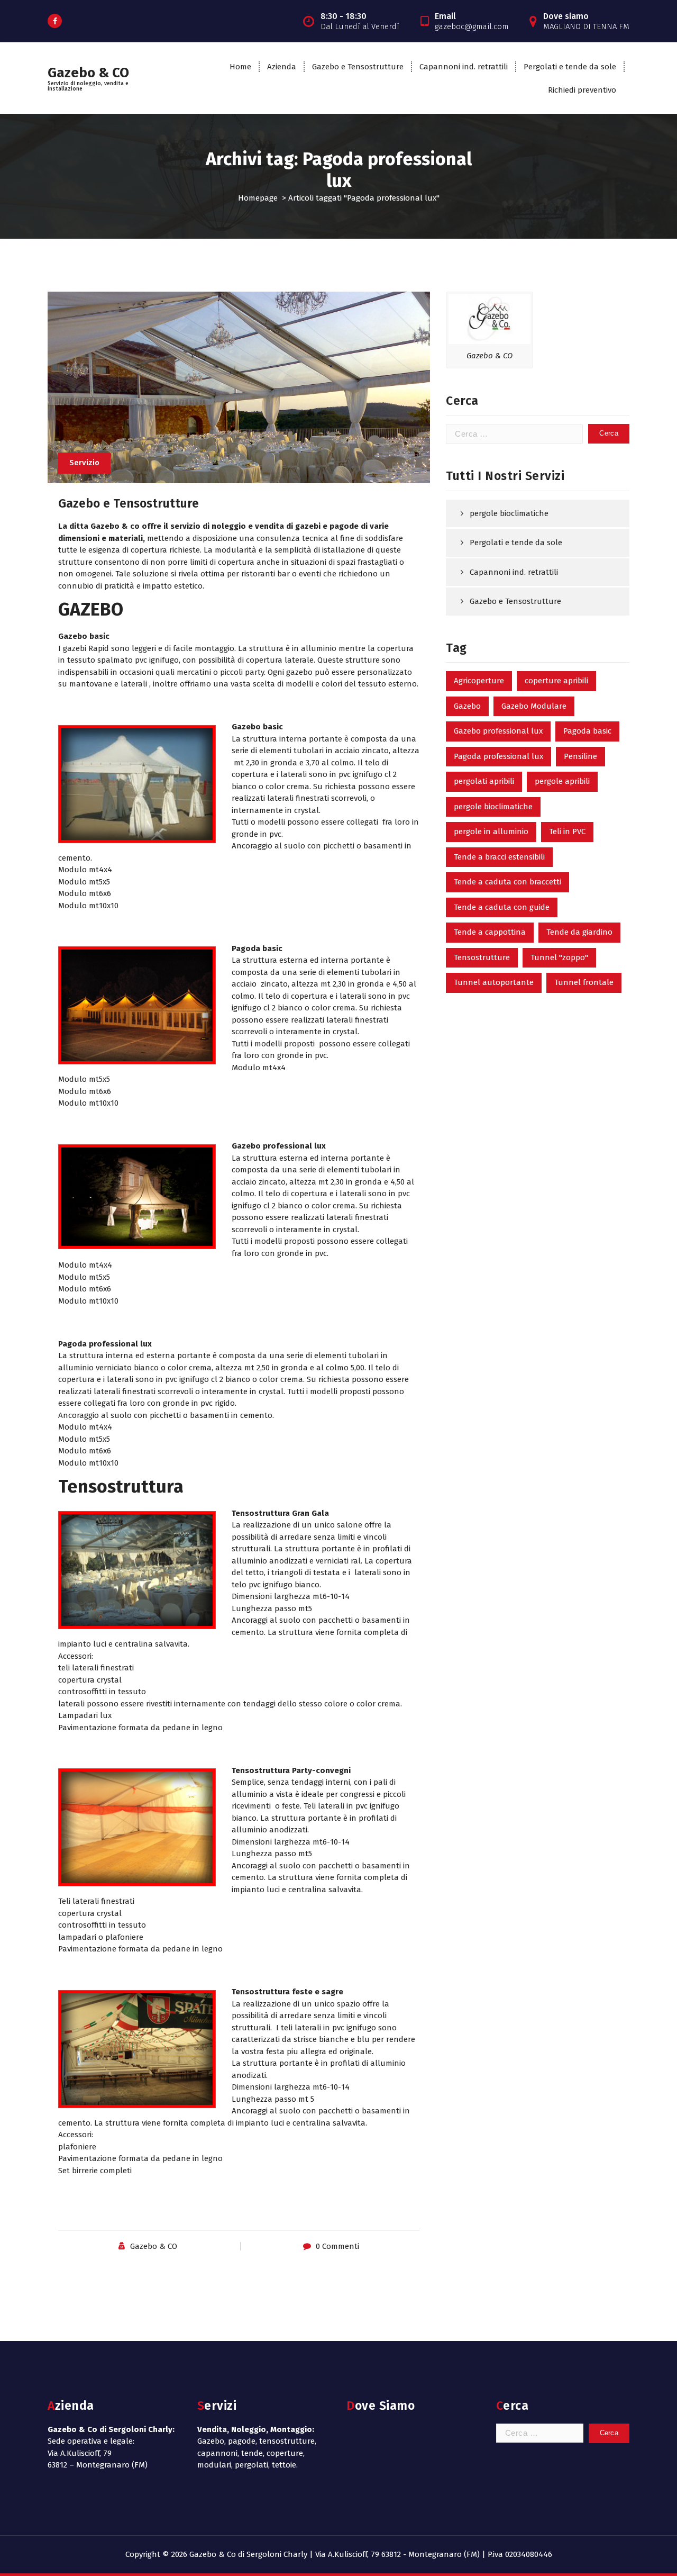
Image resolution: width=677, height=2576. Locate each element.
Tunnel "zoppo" (559, 957)
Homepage (258, 198)
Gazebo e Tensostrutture (358, 67)
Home (240, 67)
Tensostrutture (482, 957)
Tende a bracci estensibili (499, 857)
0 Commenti (337, 2246)
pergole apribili (562, 781)
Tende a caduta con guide (502, 907)
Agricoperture (479, 681)
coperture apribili (556, 681)
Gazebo (467, 706)
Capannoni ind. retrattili (464, 67)
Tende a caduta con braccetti (507, 882)
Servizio (84, 463)
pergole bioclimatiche (509, 513)
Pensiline (580, 756)
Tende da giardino (579, 932)
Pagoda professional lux (498, 756)
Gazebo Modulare (534, 706)
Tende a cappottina (490, 932)
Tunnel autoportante (494, 982)
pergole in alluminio (491, 831)
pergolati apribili (484, 781)
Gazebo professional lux (498, 731)
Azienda (282, 67)
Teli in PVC (567, 831)
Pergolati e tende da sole (570, 67)
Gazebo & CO (154, 2246)
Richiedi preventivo (582, 90)
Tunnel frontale (584, 982)
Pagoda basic (587, 731)
